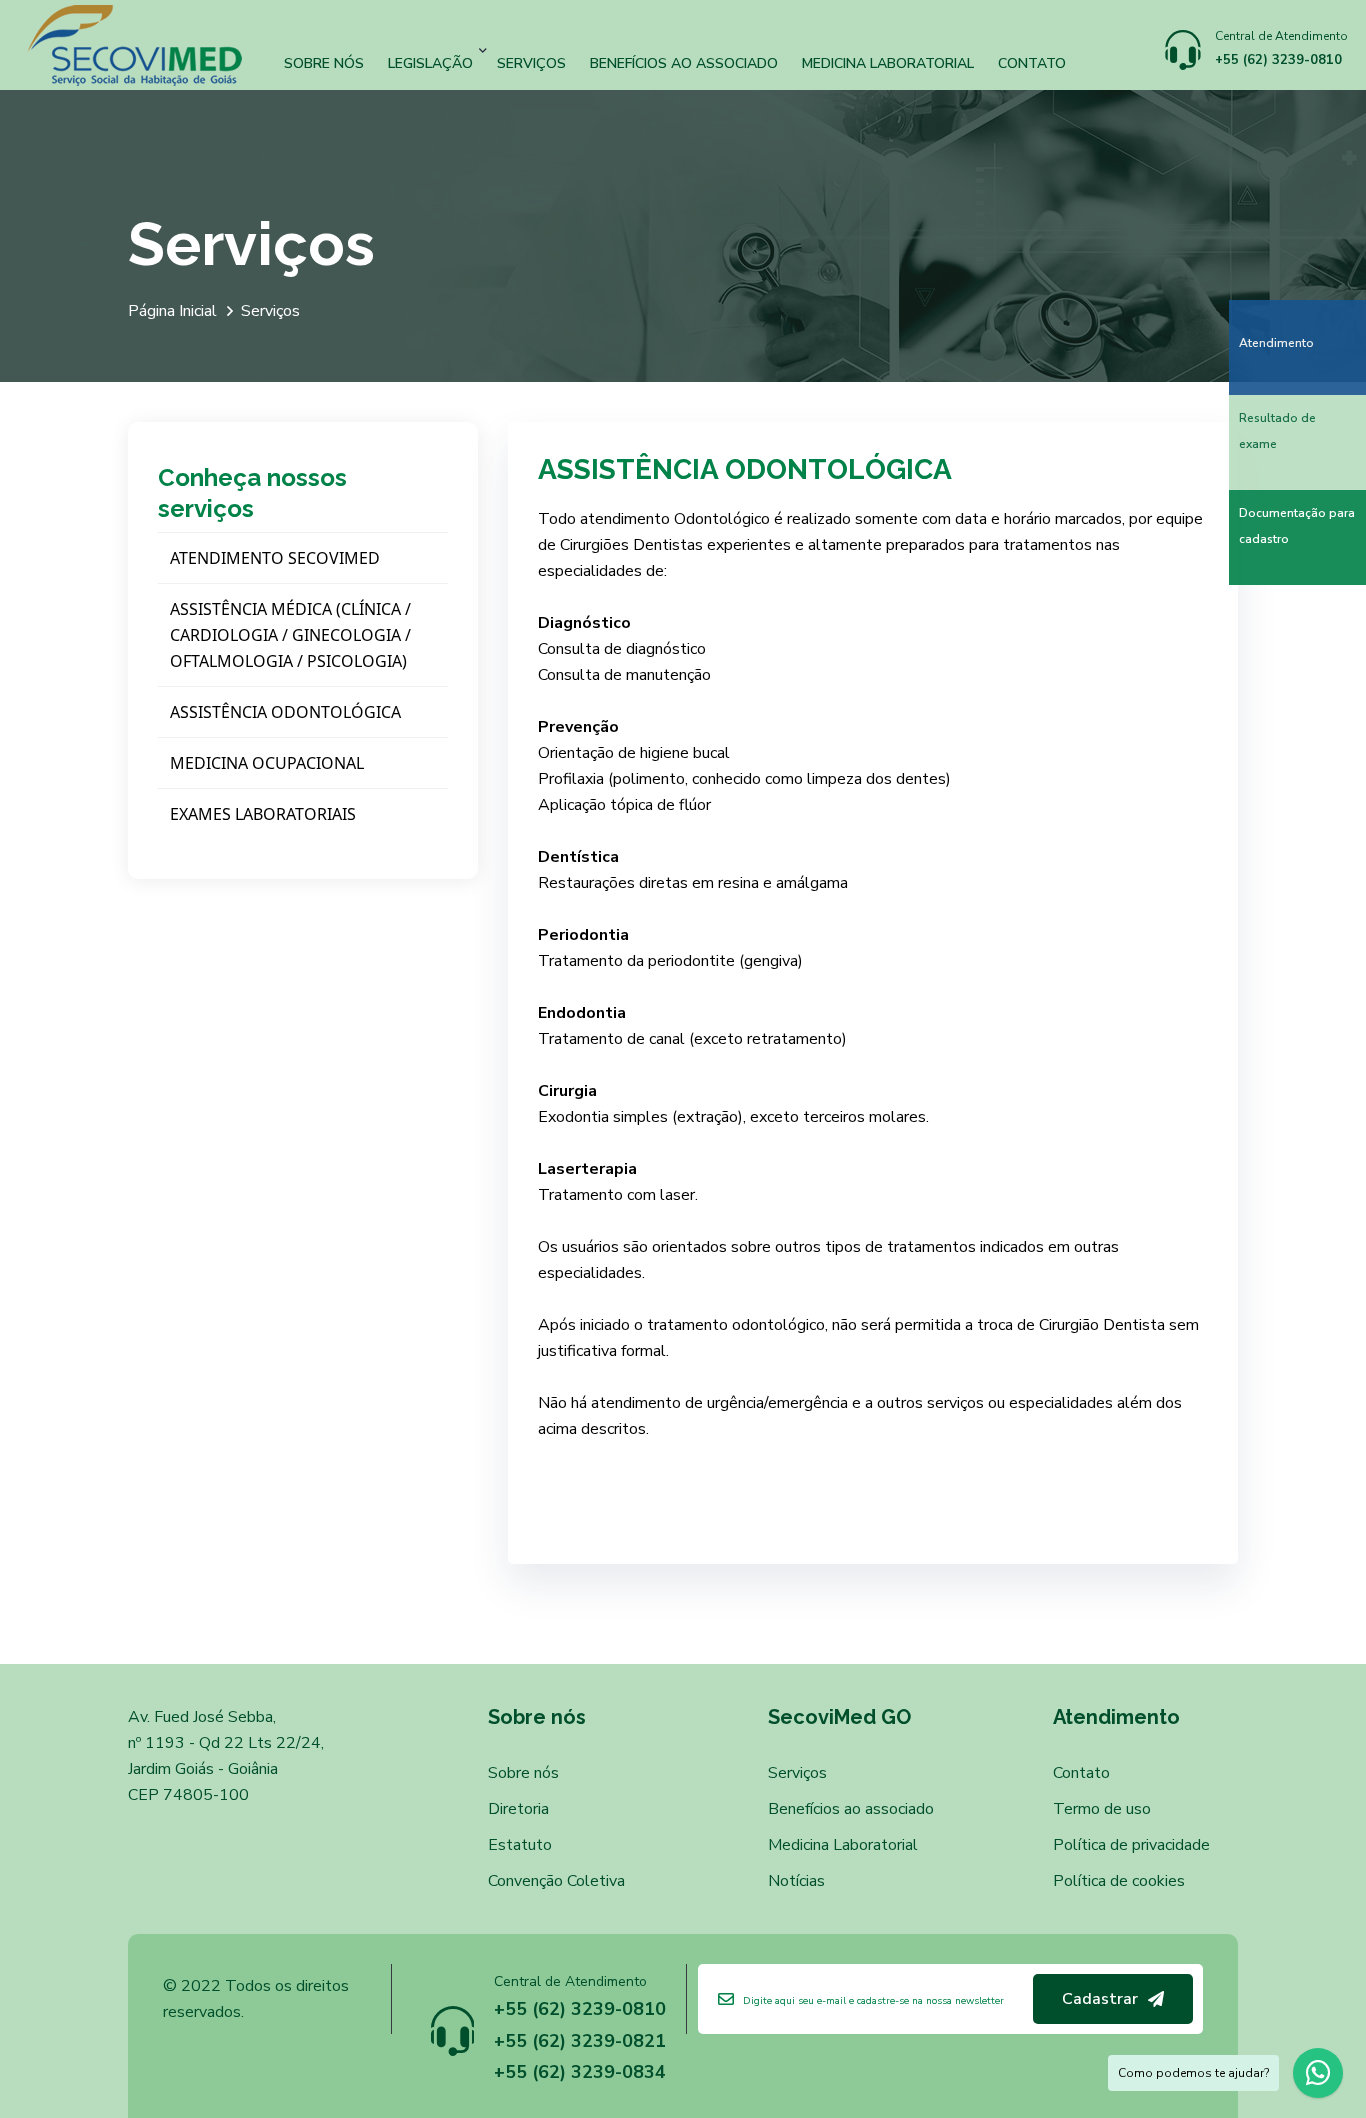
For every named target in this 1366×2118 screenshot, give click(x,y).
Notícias (796, 1881)
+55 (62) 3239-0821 (580, 2041)
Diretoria (518, 1809)
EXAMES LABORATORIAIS (263, 814)
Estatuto (520, 1845)
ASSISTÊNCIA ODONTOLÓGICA (285, 712)
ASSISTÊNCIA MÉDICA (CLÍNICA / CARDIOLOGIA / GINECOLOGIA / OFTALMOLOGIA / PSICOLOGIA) (290, 635)
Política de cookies (1119, 1881)
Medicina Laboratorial (888, 62)
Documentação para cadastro (1297, 526)
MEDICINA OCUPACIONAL (267, 763)
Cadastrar (1100, 1999)
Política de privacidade (1131, 1845)
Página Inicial (172, 311)
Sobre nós (324, 62)
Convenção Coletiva (556, 1881)
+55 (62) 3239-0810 (1278, 60)
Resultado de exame (1277, 431)
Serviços (531, 62)
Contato (1032, 62)
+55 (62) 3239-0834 (580, 2072)
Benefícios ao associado (684, 62)
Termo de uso (1102, 1809)
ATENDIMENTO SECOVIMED (275, 558)
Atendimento (1276, 343)
